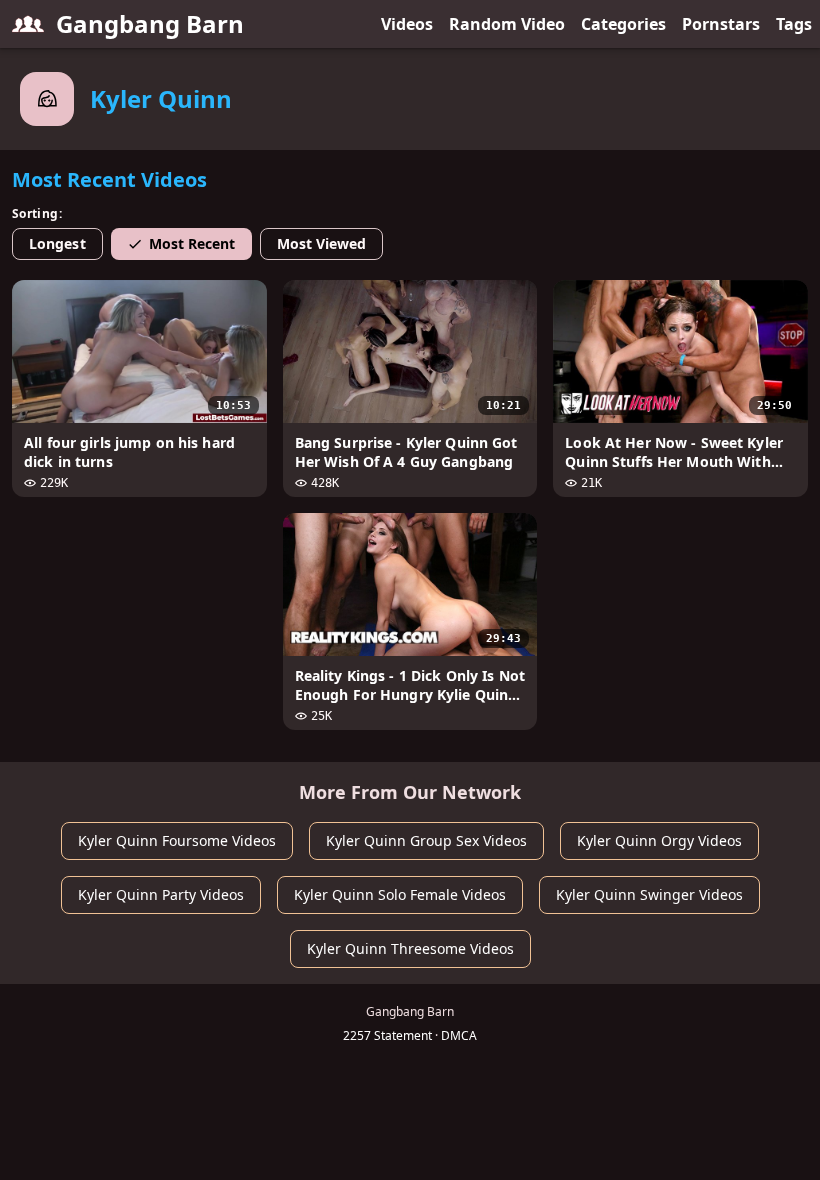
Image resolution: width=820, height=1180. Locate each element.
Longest (57, 243)
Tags (794, 24)
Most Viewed (322, 243)
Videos (407, 24)
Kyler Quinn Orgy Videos (659, 840)
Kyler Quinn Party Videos (161, 894)
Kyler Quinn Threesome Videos (410, 948)
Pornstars (721, 24)
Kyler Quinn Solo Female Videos (400, 894)
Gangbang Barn (150, 23)
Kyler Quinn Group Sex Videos (426, 840)
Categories (623, 24)
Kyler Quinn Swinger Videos (649, 894)
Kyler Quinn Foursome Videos (177, 840)
